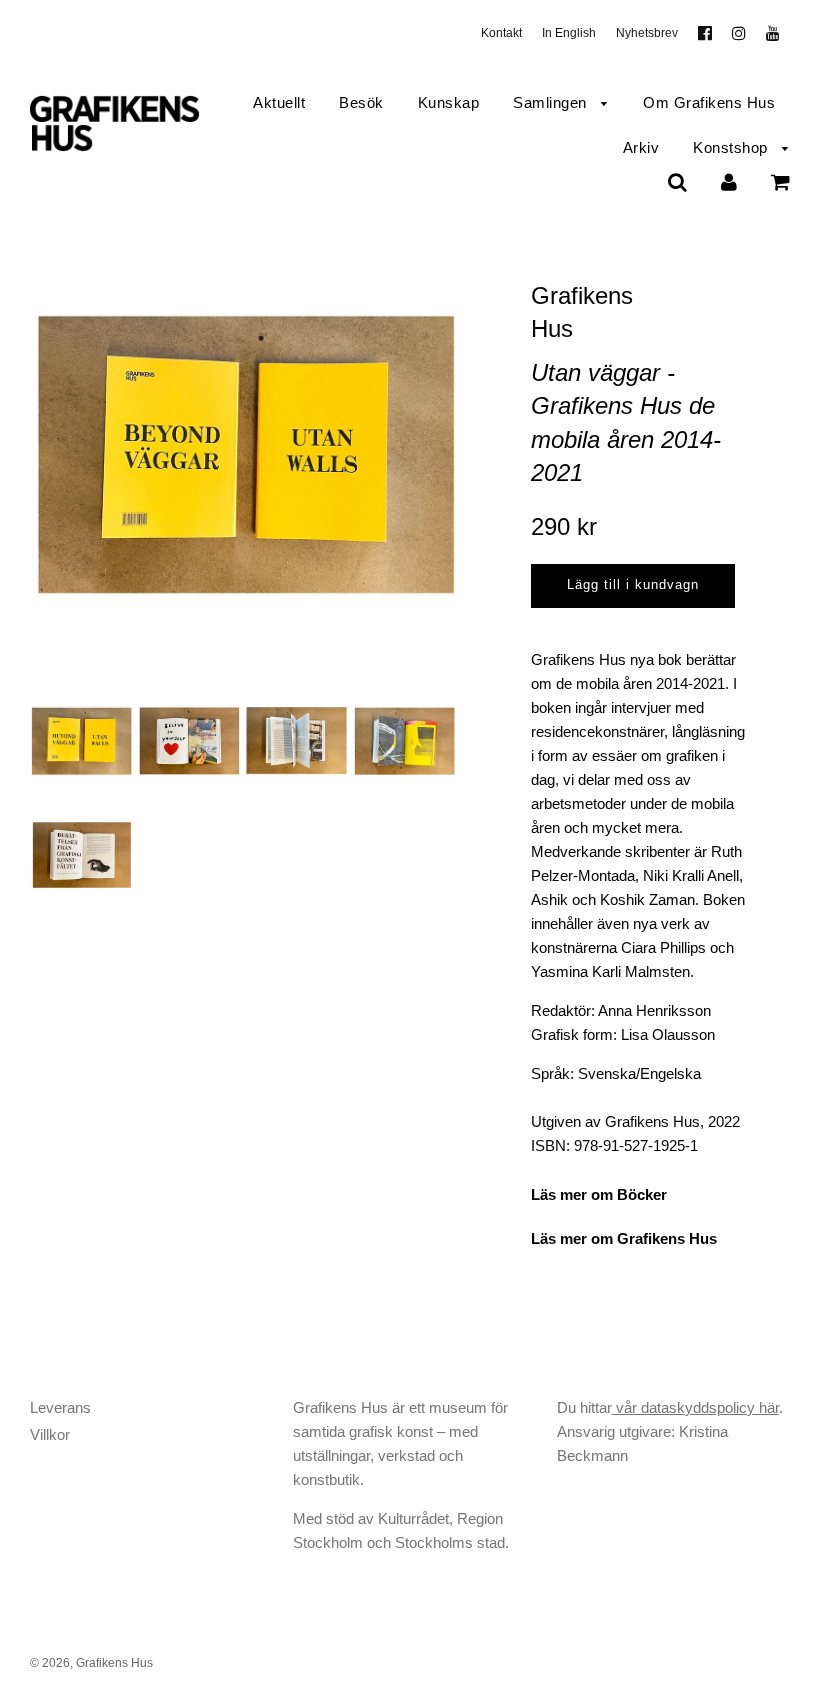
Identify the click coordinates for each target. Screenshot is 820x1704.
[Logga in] (729, 181)
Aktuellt (279, 102)
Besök (361, 102)
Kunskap (449, 102)
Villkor (50, 1434)
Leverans (60, 1407)
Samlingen (552, 102)
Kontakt (501, 33)
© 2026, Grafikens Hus (91, 1663)
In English (569, 33)
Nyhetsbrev (647, 33)
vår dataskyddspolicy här (695, 1407)
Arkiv (641, 147)
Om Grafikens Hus (709, 102)
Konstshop (732, 147)
